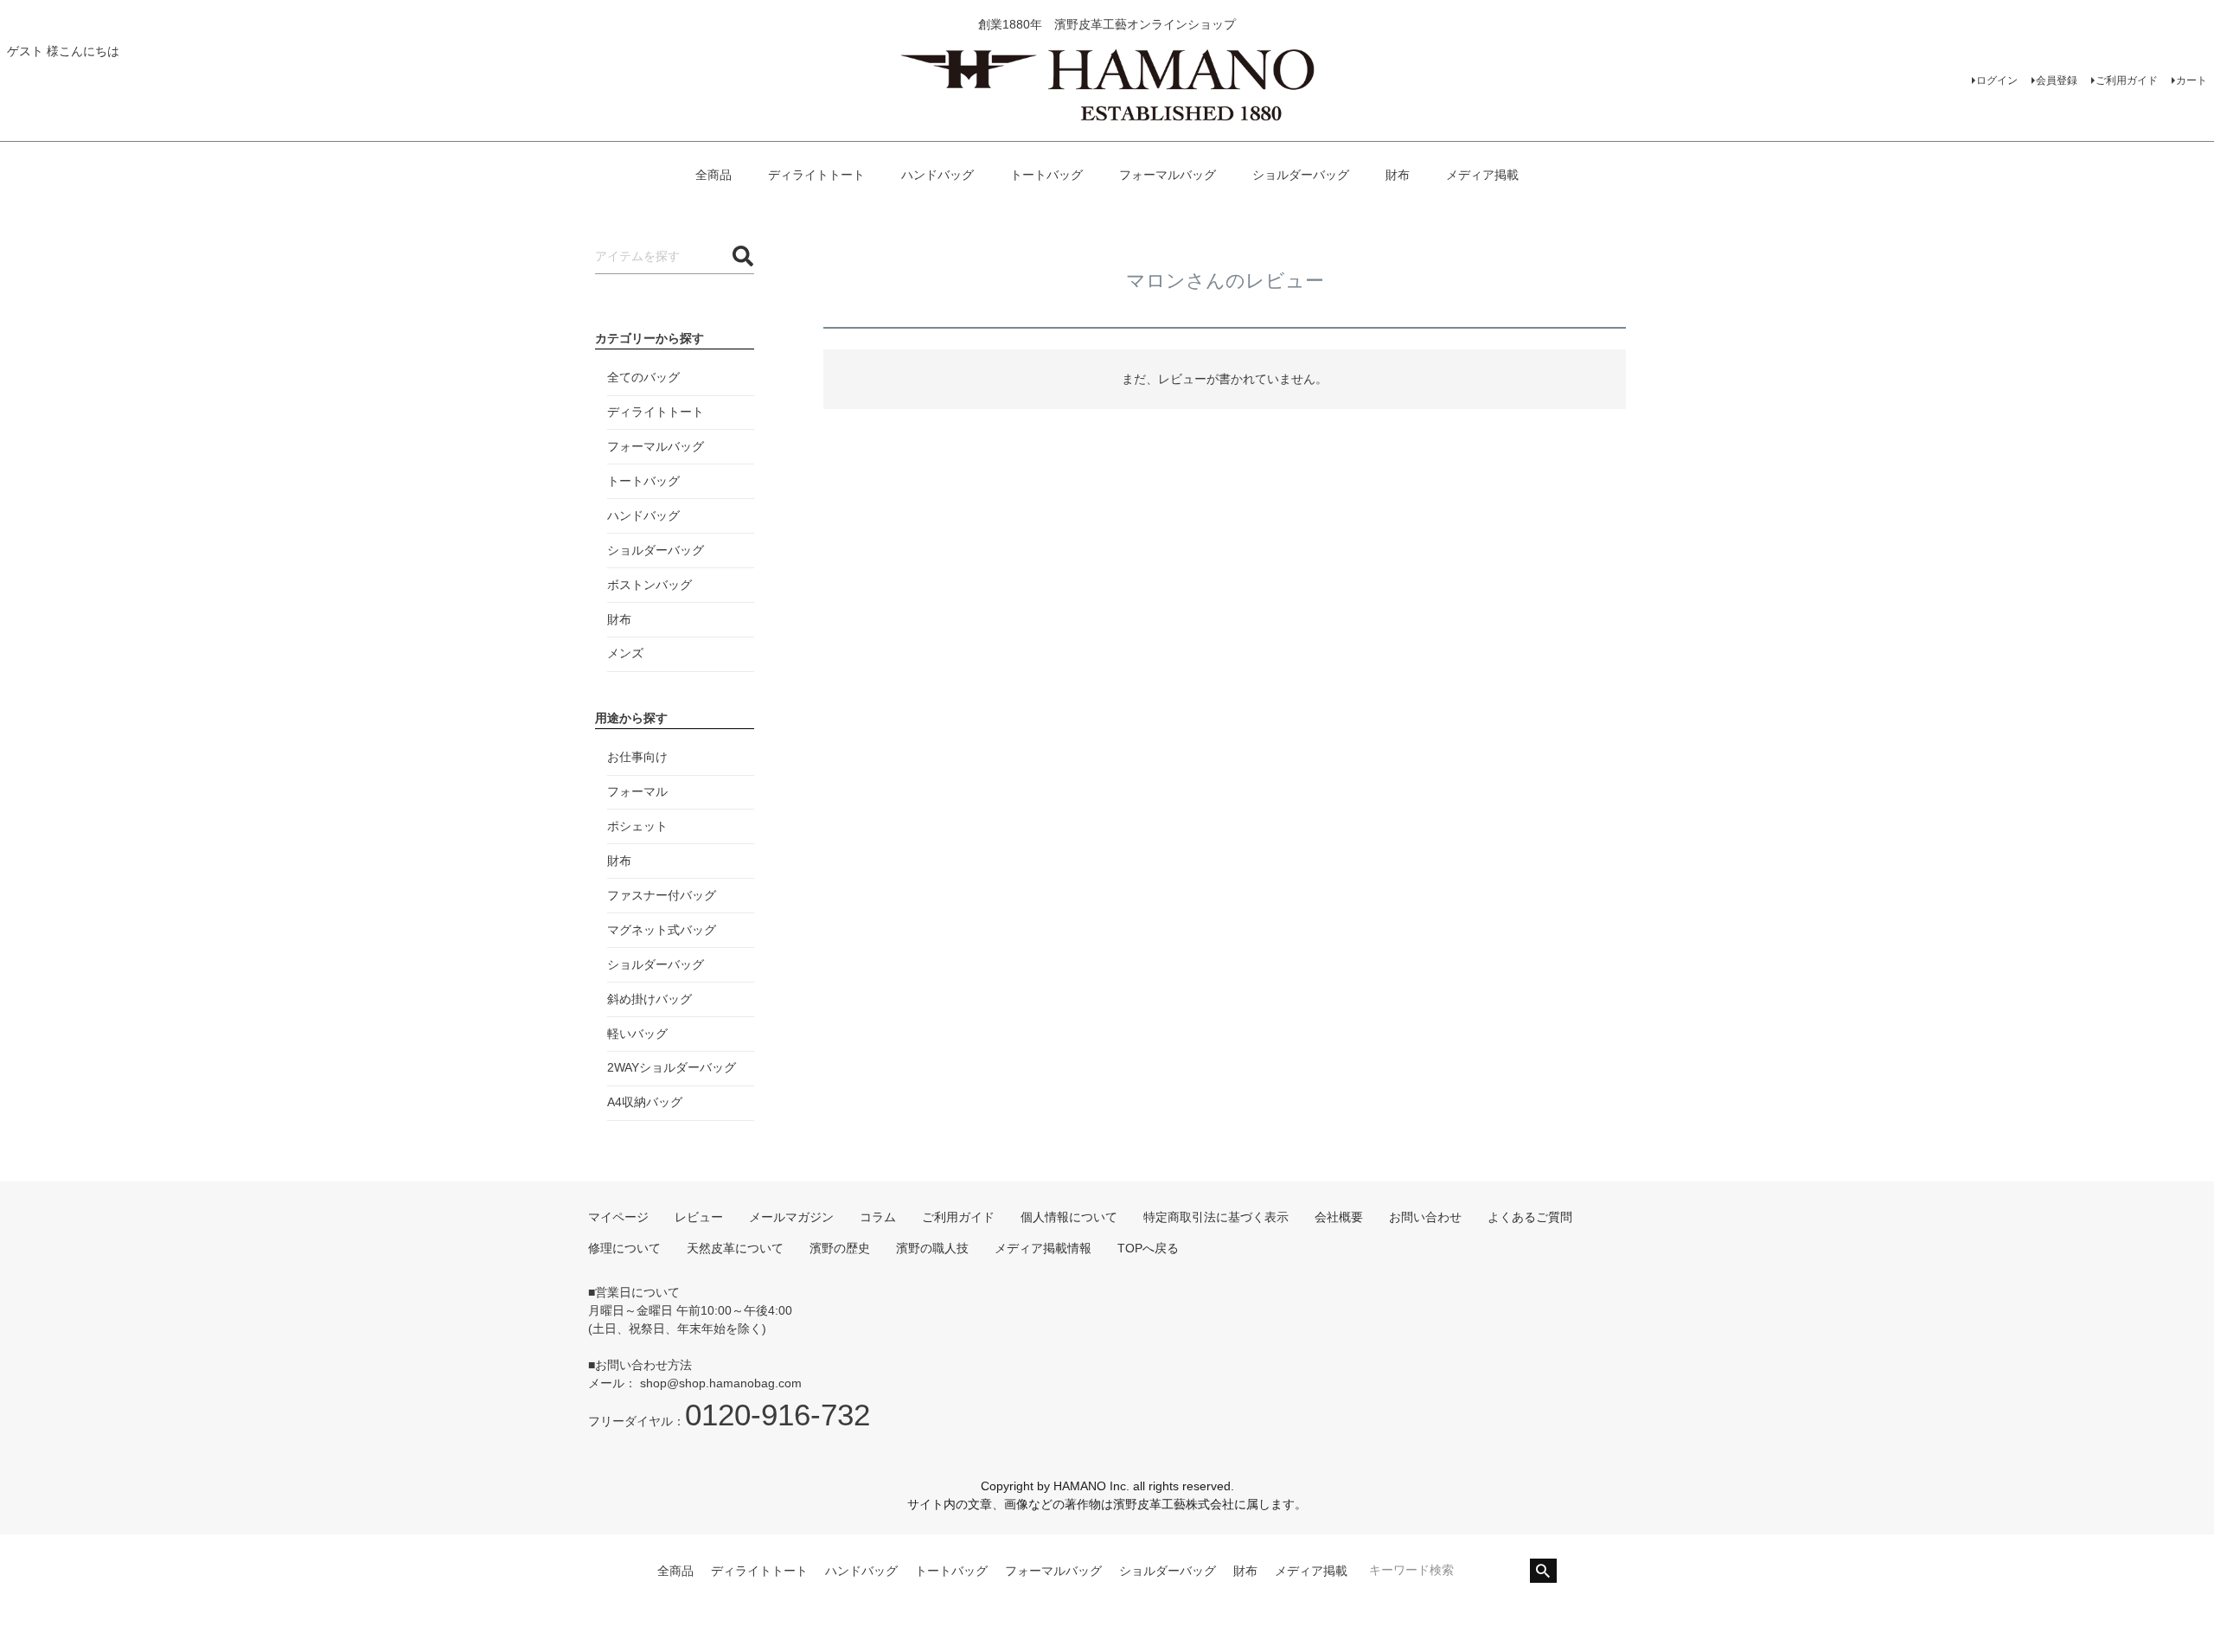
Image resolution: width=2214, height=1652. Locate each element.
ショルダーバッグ (1301, 175)
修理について (624, 1248)
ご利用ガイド (2127, 80)
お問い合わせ (1425, 1217)
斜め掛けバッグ (649, 999)
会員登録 (2057, 80)
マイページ (618, 1217)
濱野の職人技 (932, 1248)
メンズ (625, 653)
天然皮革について (735, 1248)
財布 (1398, 175)
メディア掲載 (1482, 175)
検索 (1543, 1571)
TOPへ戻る (1148, 1248)
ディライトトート (816, 175)
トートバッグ (1046, 175)
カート (2192, 80)
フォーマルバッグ (1168, 175)
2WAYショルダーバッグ (672, 1067)
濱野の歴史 (840, 1248)
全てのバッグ (643, 377)
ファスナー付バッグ (662, 895)
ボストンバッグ (649, 585)
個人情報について (1069, 1217)
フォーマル (637, 791)
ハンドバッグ (937, 175)
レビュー (699, 1217)
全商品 (713, 175)
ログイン (1997, 80)
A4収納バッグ (645, 1102)
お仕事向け (637, 757)
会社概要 (1339, 1217)
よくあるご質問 (1530, 1217)
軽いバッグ (637, 1034)
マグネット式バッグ (662, 930)
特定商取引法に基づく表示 (1216, 1217)
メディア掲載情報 (1043, 1248)
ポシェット (637, 826)
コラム (878, 1217)
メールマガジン (791, 1217)
